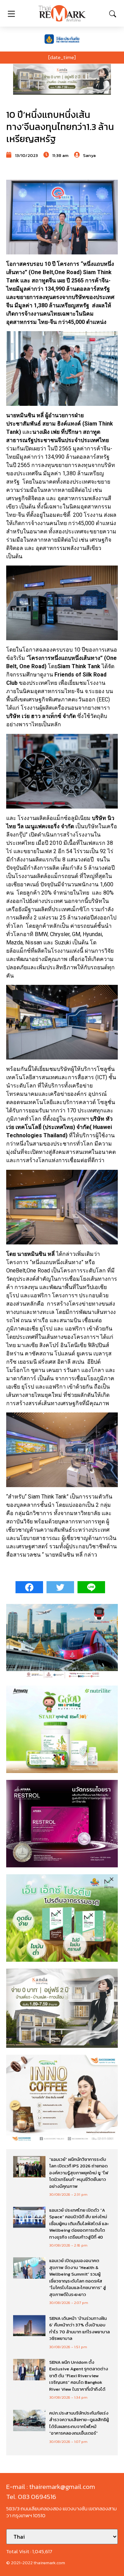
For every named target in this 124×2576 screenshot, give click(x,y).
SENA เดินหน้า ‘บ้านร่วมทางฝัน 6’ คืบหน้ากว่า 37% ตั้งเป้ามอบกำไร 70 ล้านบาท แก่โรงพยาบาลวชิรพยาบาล (80, 2328)
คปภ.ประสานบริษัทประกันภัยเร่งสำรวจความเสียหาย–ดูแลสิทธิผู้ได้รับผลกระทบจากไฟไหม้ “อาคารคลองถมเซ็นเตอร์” (79, 2423)
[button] (62, 79)
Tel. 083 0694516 (31, 2497)
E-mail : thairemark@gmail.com (51, 2487)
